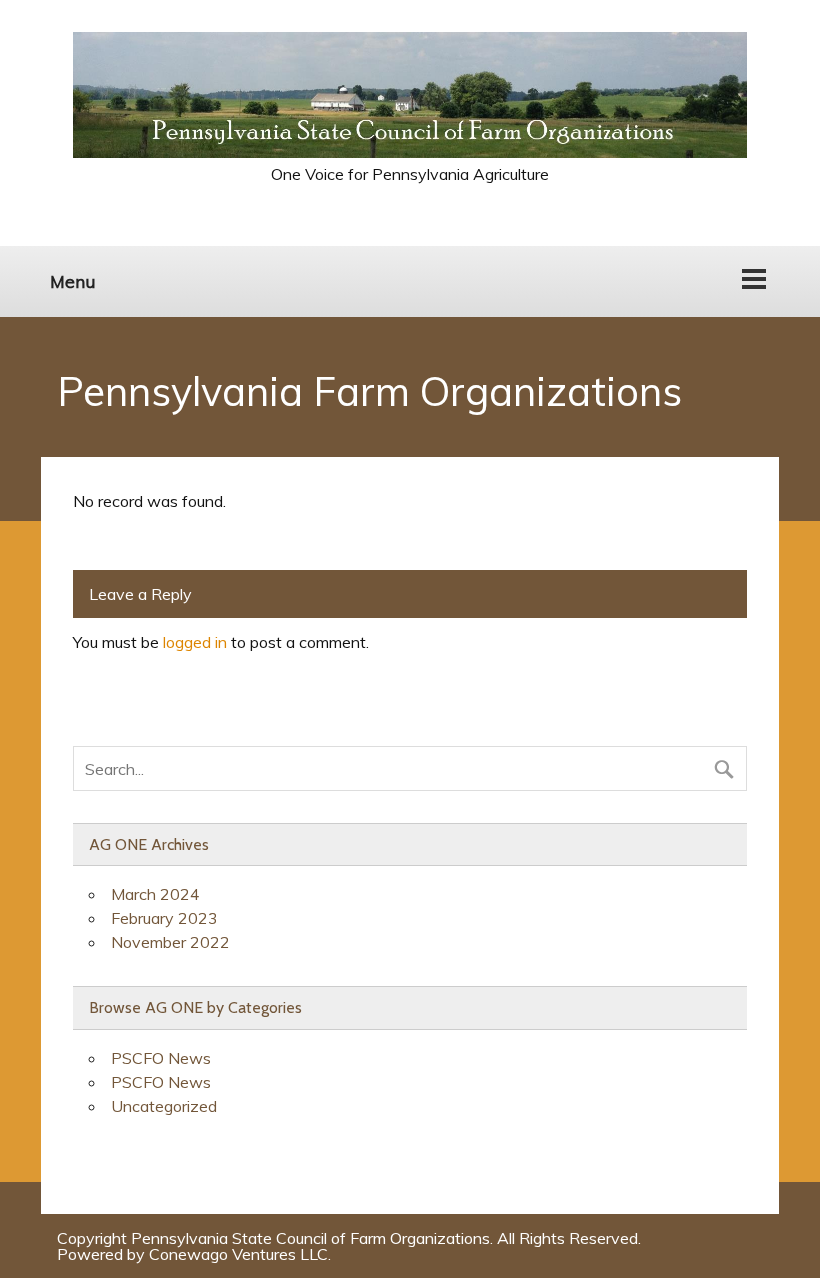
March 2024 (155, 894)
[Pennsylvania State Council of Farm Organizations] (410, 152)
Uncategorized (164, 1106)
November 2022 (170, 942)
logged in (195, 642)
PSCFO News (161, 1058)
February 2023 (164, 918)
